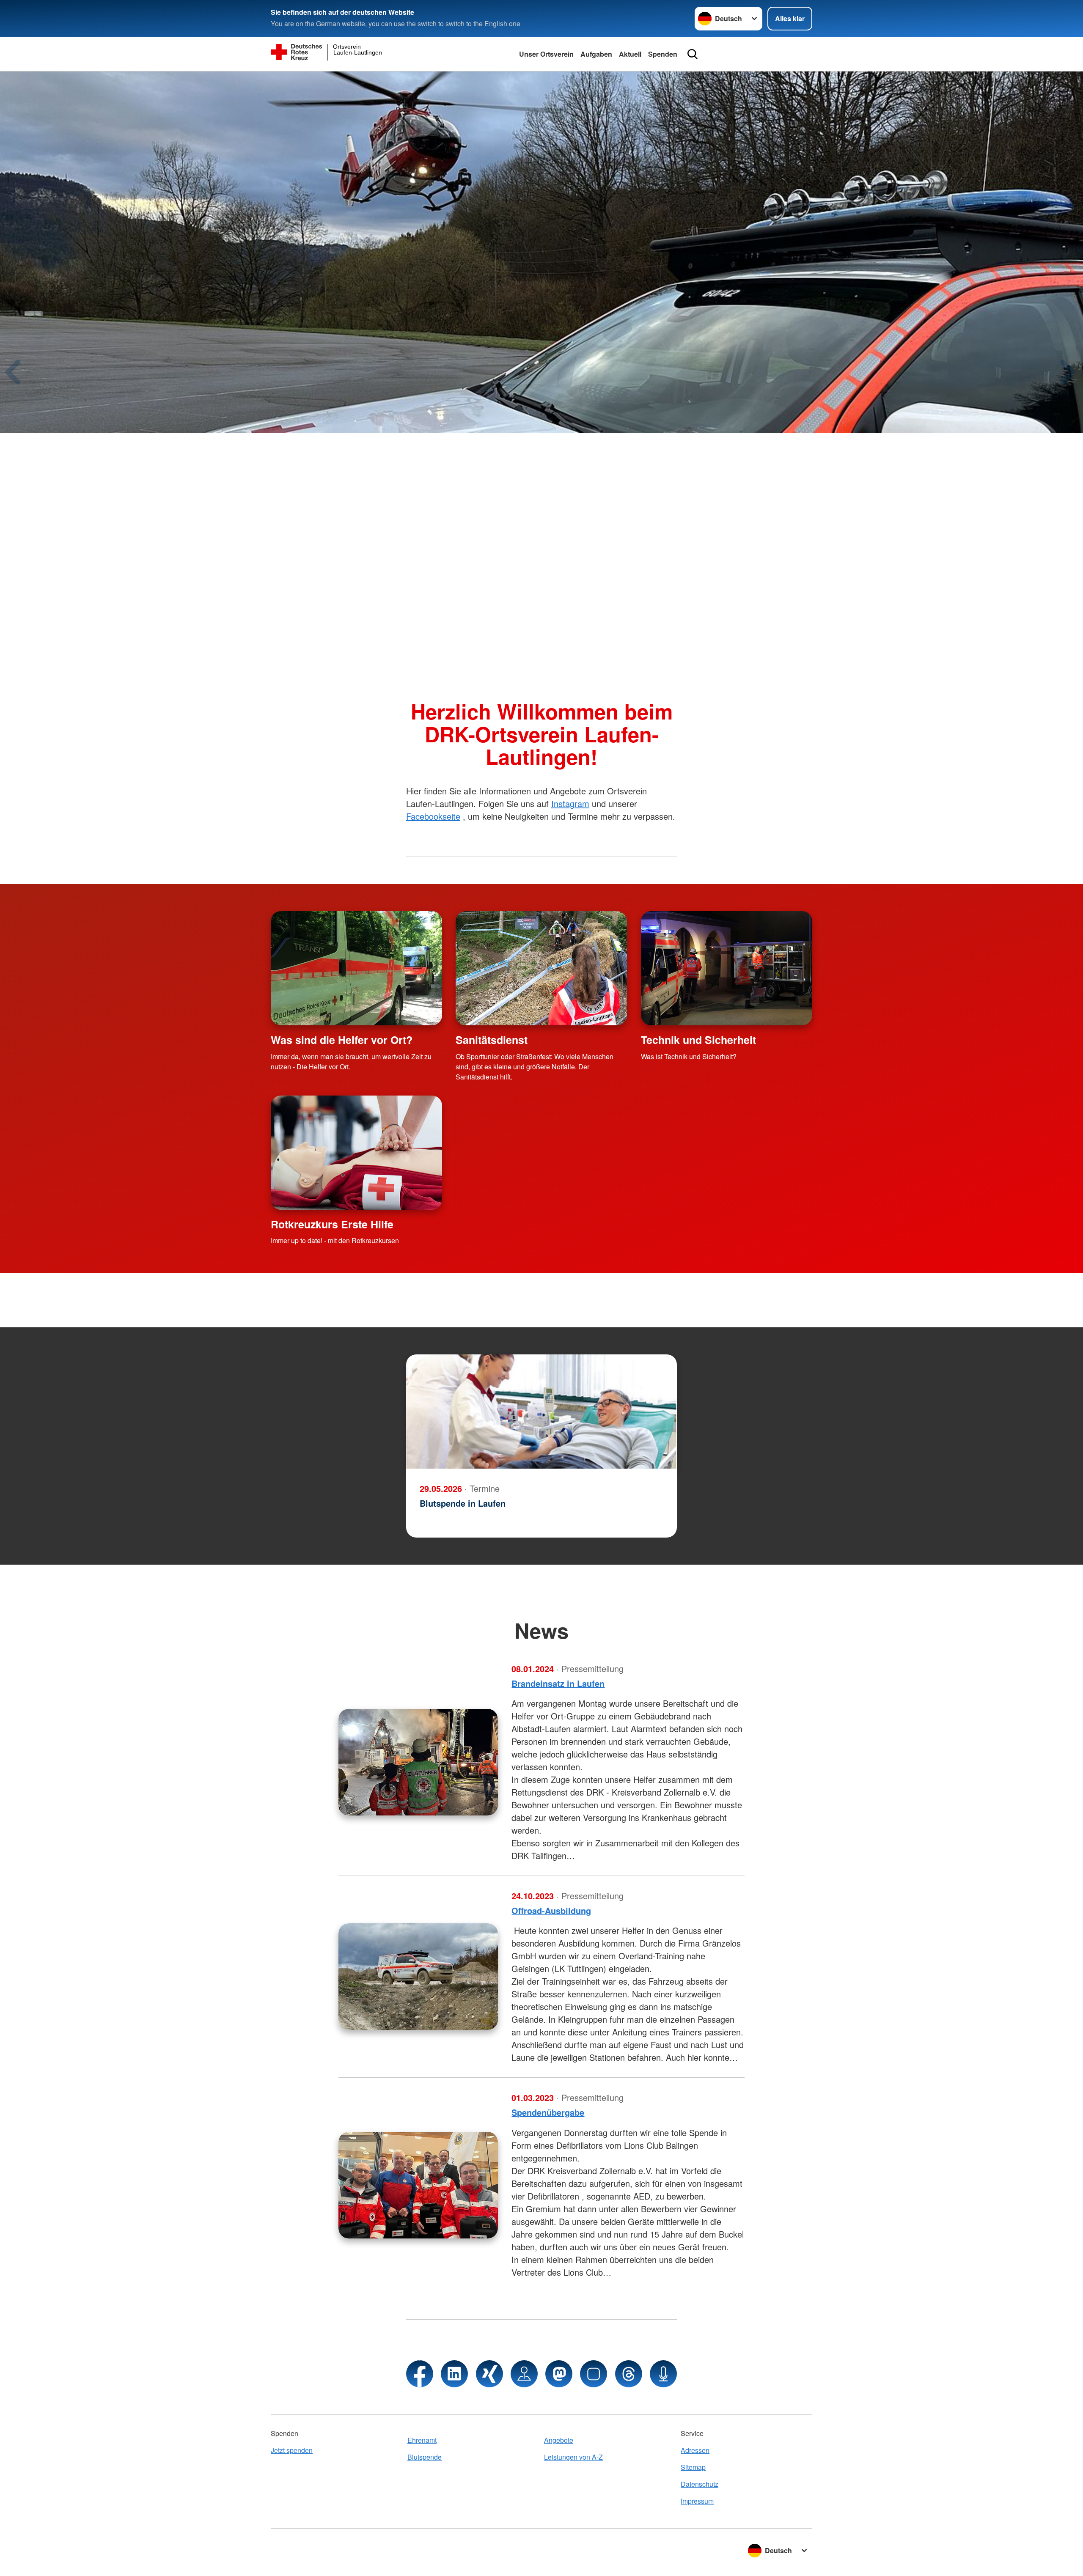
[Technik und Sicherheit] (727, 968)
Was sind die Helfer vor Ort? (342, 1040)
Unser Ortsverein (546, 54)
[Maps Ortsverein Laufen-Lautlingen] (524, 2374)
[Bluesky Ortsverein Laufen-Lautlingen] (594, 2374)
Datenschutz (700, 2484)
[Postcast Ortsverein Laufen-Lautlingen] (663, 2374)
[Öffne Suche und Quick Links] (693, 54)
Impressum (697, 2501)
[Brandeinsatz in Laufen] (418, 1762)
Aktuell (630, 54)
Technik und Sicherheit (698, 1040)
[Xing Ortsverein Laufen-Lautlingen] (489, 2374)
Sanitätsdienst (492, 1040)
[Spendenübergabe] (418, 2185)
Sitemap (693, 2467)
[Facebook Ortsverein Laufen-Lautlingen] (420, 2374)
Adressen (695, 2450)
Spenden (663, 54)
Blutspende (425, 2457)
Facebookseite (433, 816)
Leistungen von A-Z (573, 2457)
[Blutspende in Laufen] (541, 1412)
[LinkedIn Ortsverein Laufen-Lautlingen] (454, 2374)
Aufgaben (596, 54)
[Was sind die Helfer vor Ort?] (356, 968)
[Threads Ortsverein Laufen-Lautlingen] (629, 2374)
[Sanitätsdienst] (541, 968)
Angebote (559, 2440)
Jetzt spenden (292, 2450)
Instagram (570, 803)
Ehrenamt (422, 2440)
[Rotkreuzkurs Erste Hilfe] (356, 1153)
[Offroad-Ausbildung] (418, 1977)
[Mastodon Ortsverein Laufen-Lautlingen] (559, 2374)
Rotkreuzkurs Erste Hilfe (332, 1224)
